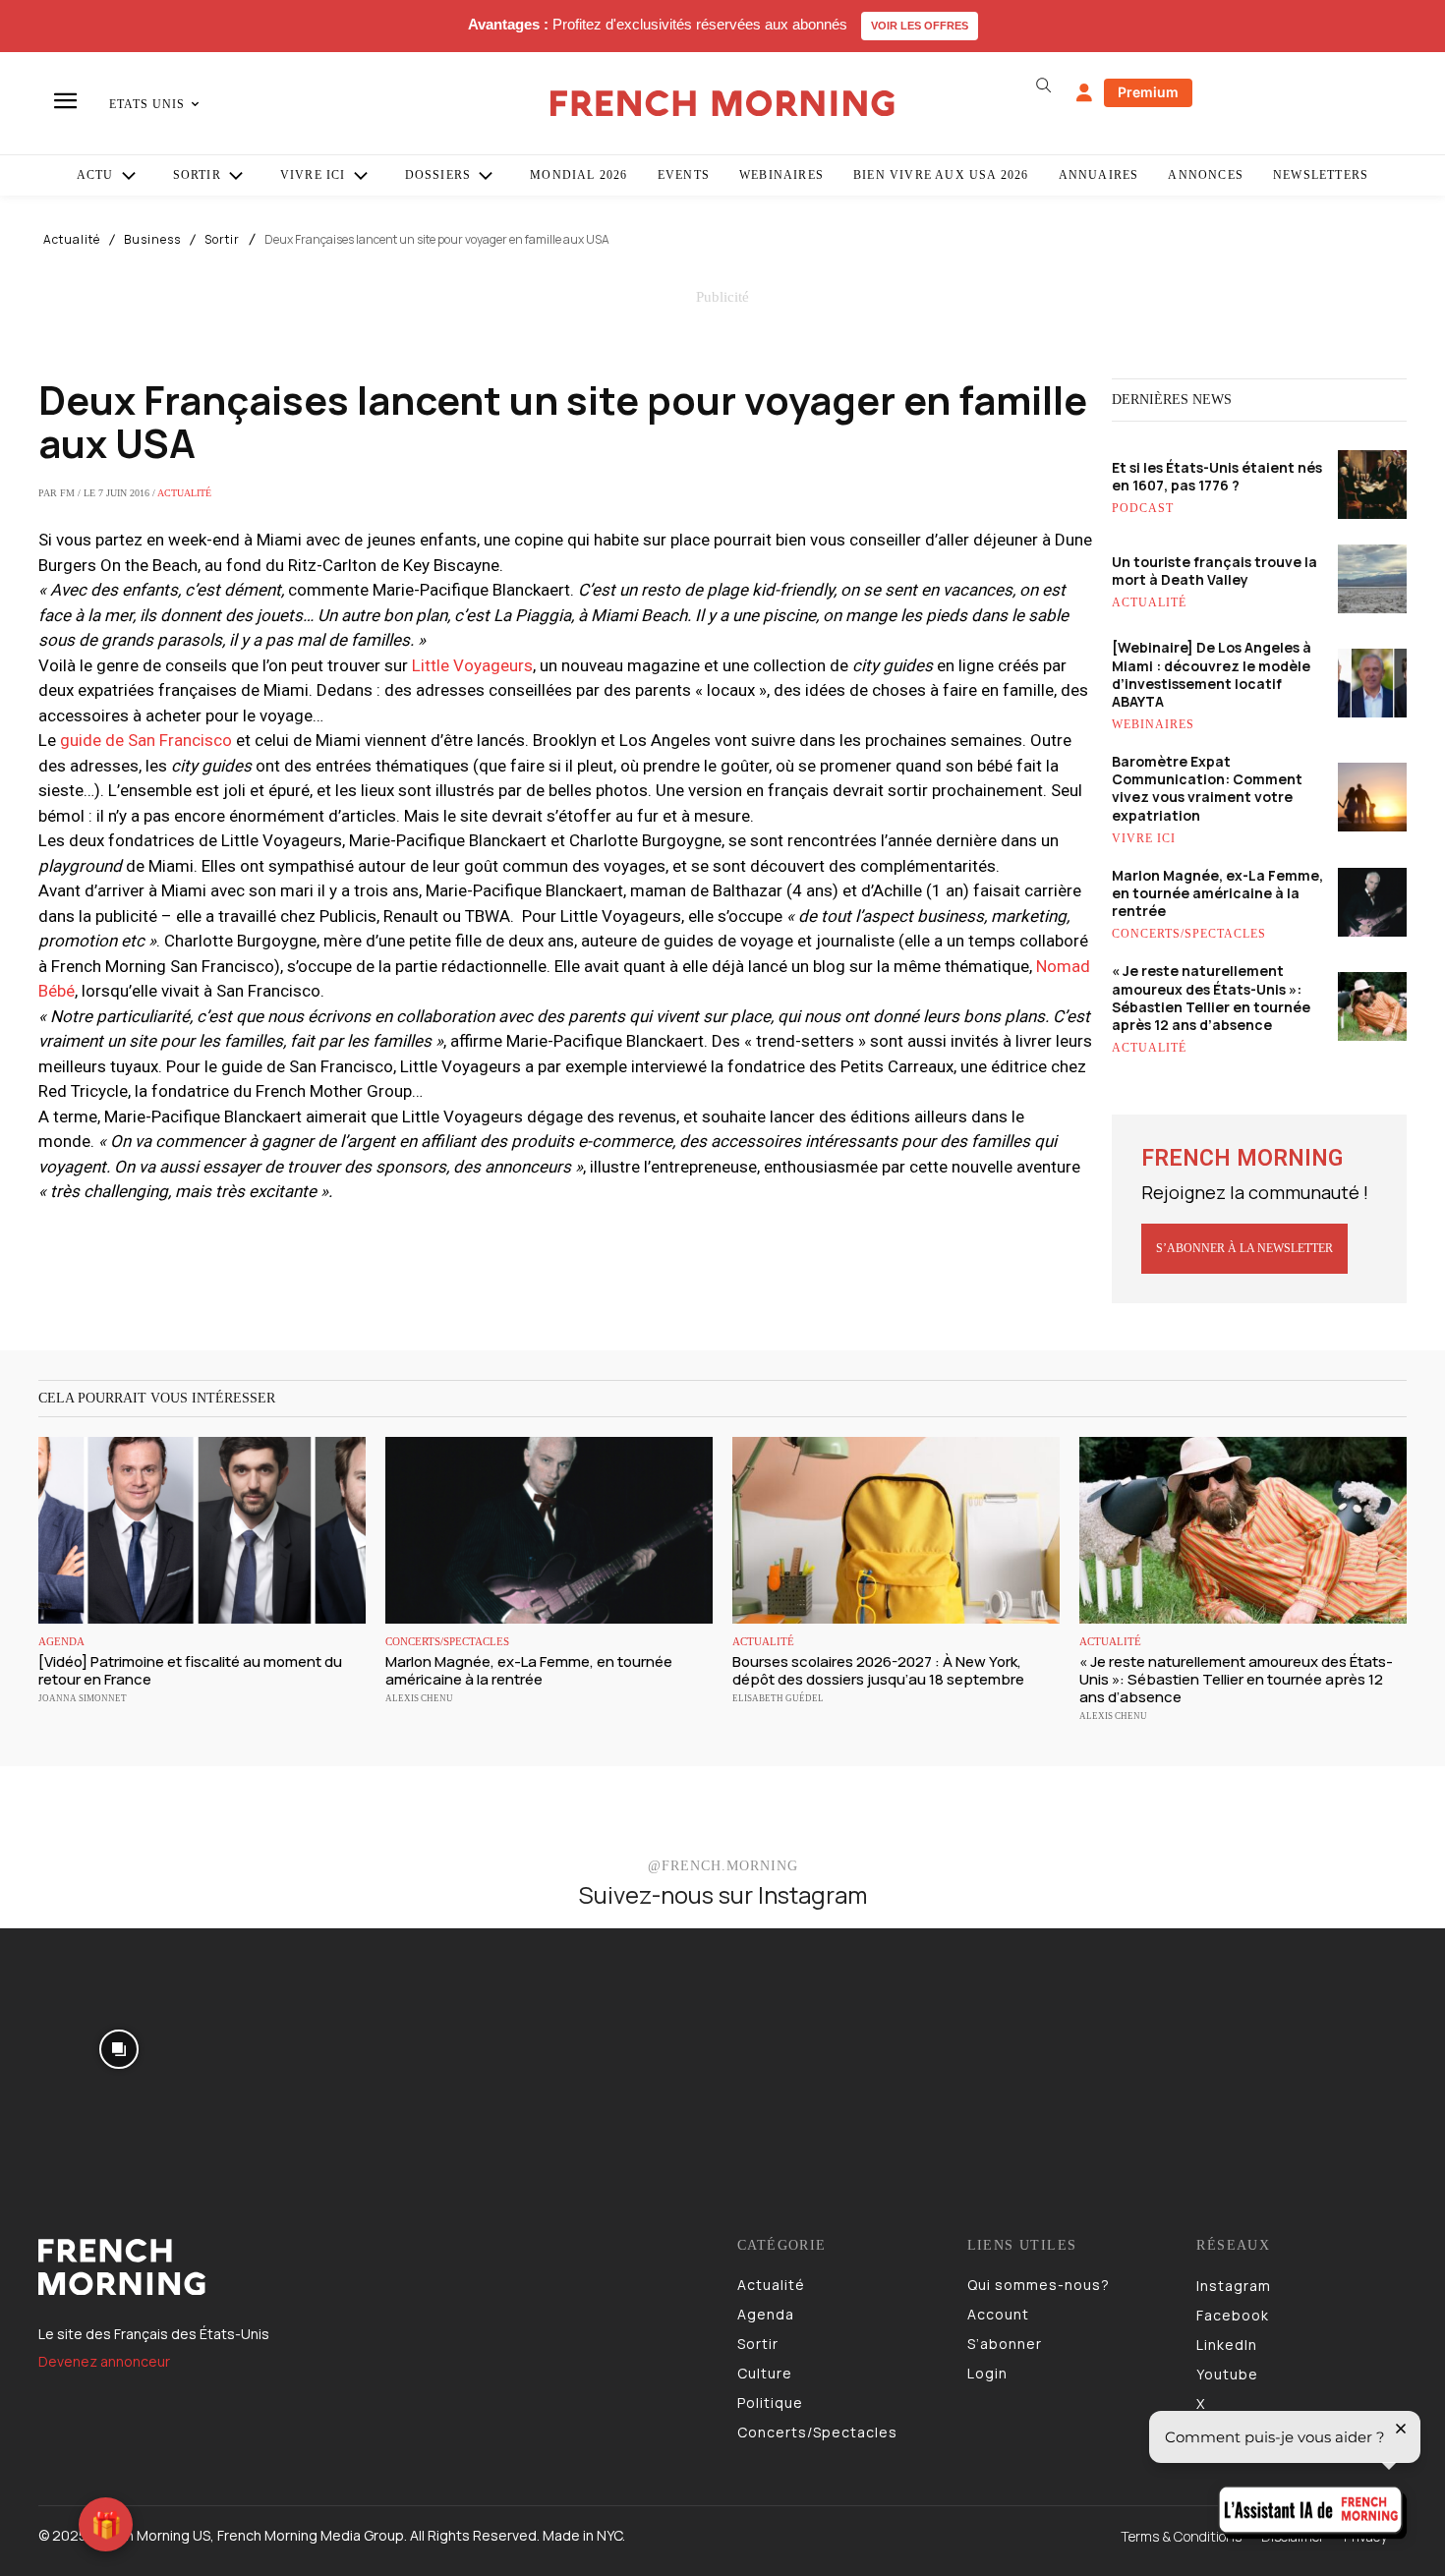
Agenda (61, 1642)
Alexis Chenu (419, 1698)
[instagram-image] (119, 2047)
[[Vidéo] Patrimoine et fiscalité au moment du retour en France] (202, 1530)
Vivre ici (1144, 838)
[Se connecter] (1084, 93)
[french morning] (723, 104)
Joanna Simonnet (83, 1698)
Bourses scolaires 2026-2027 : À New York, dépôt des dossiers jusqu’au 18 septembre (878, 1670)
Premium (1148, 92)
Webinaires (1153, 724)
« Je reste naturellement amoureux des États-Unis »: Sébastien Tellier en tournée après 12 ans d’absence (1211, 998)
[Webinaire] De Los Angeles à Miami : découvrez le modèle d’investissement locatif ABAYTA (1212, 674)
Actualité (72, 240)
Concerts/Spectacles (1189, 934)
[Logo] (373, 2267)
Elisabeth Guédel (778, 1698)
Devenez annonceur (104, 2361)
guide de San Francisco (146, 740)
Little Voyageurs (472, 665)
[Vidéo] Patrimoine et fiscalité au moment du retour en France (190, 1670)
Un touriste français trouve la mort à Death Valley (1214, 571)
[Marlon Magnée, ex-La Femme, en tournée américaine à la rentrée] (549, 1530)
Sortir (222, 240)
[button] (1043, 86)
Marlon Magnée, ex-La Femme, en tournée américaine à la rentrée (1217, 893)
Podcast (1143, 508)
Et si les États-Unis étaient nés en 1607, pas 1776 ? (1217, 476)
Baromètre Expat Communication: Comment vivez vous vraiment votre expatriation (1207, 788)
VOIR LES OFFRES (920, 26)
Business (152, 240)
